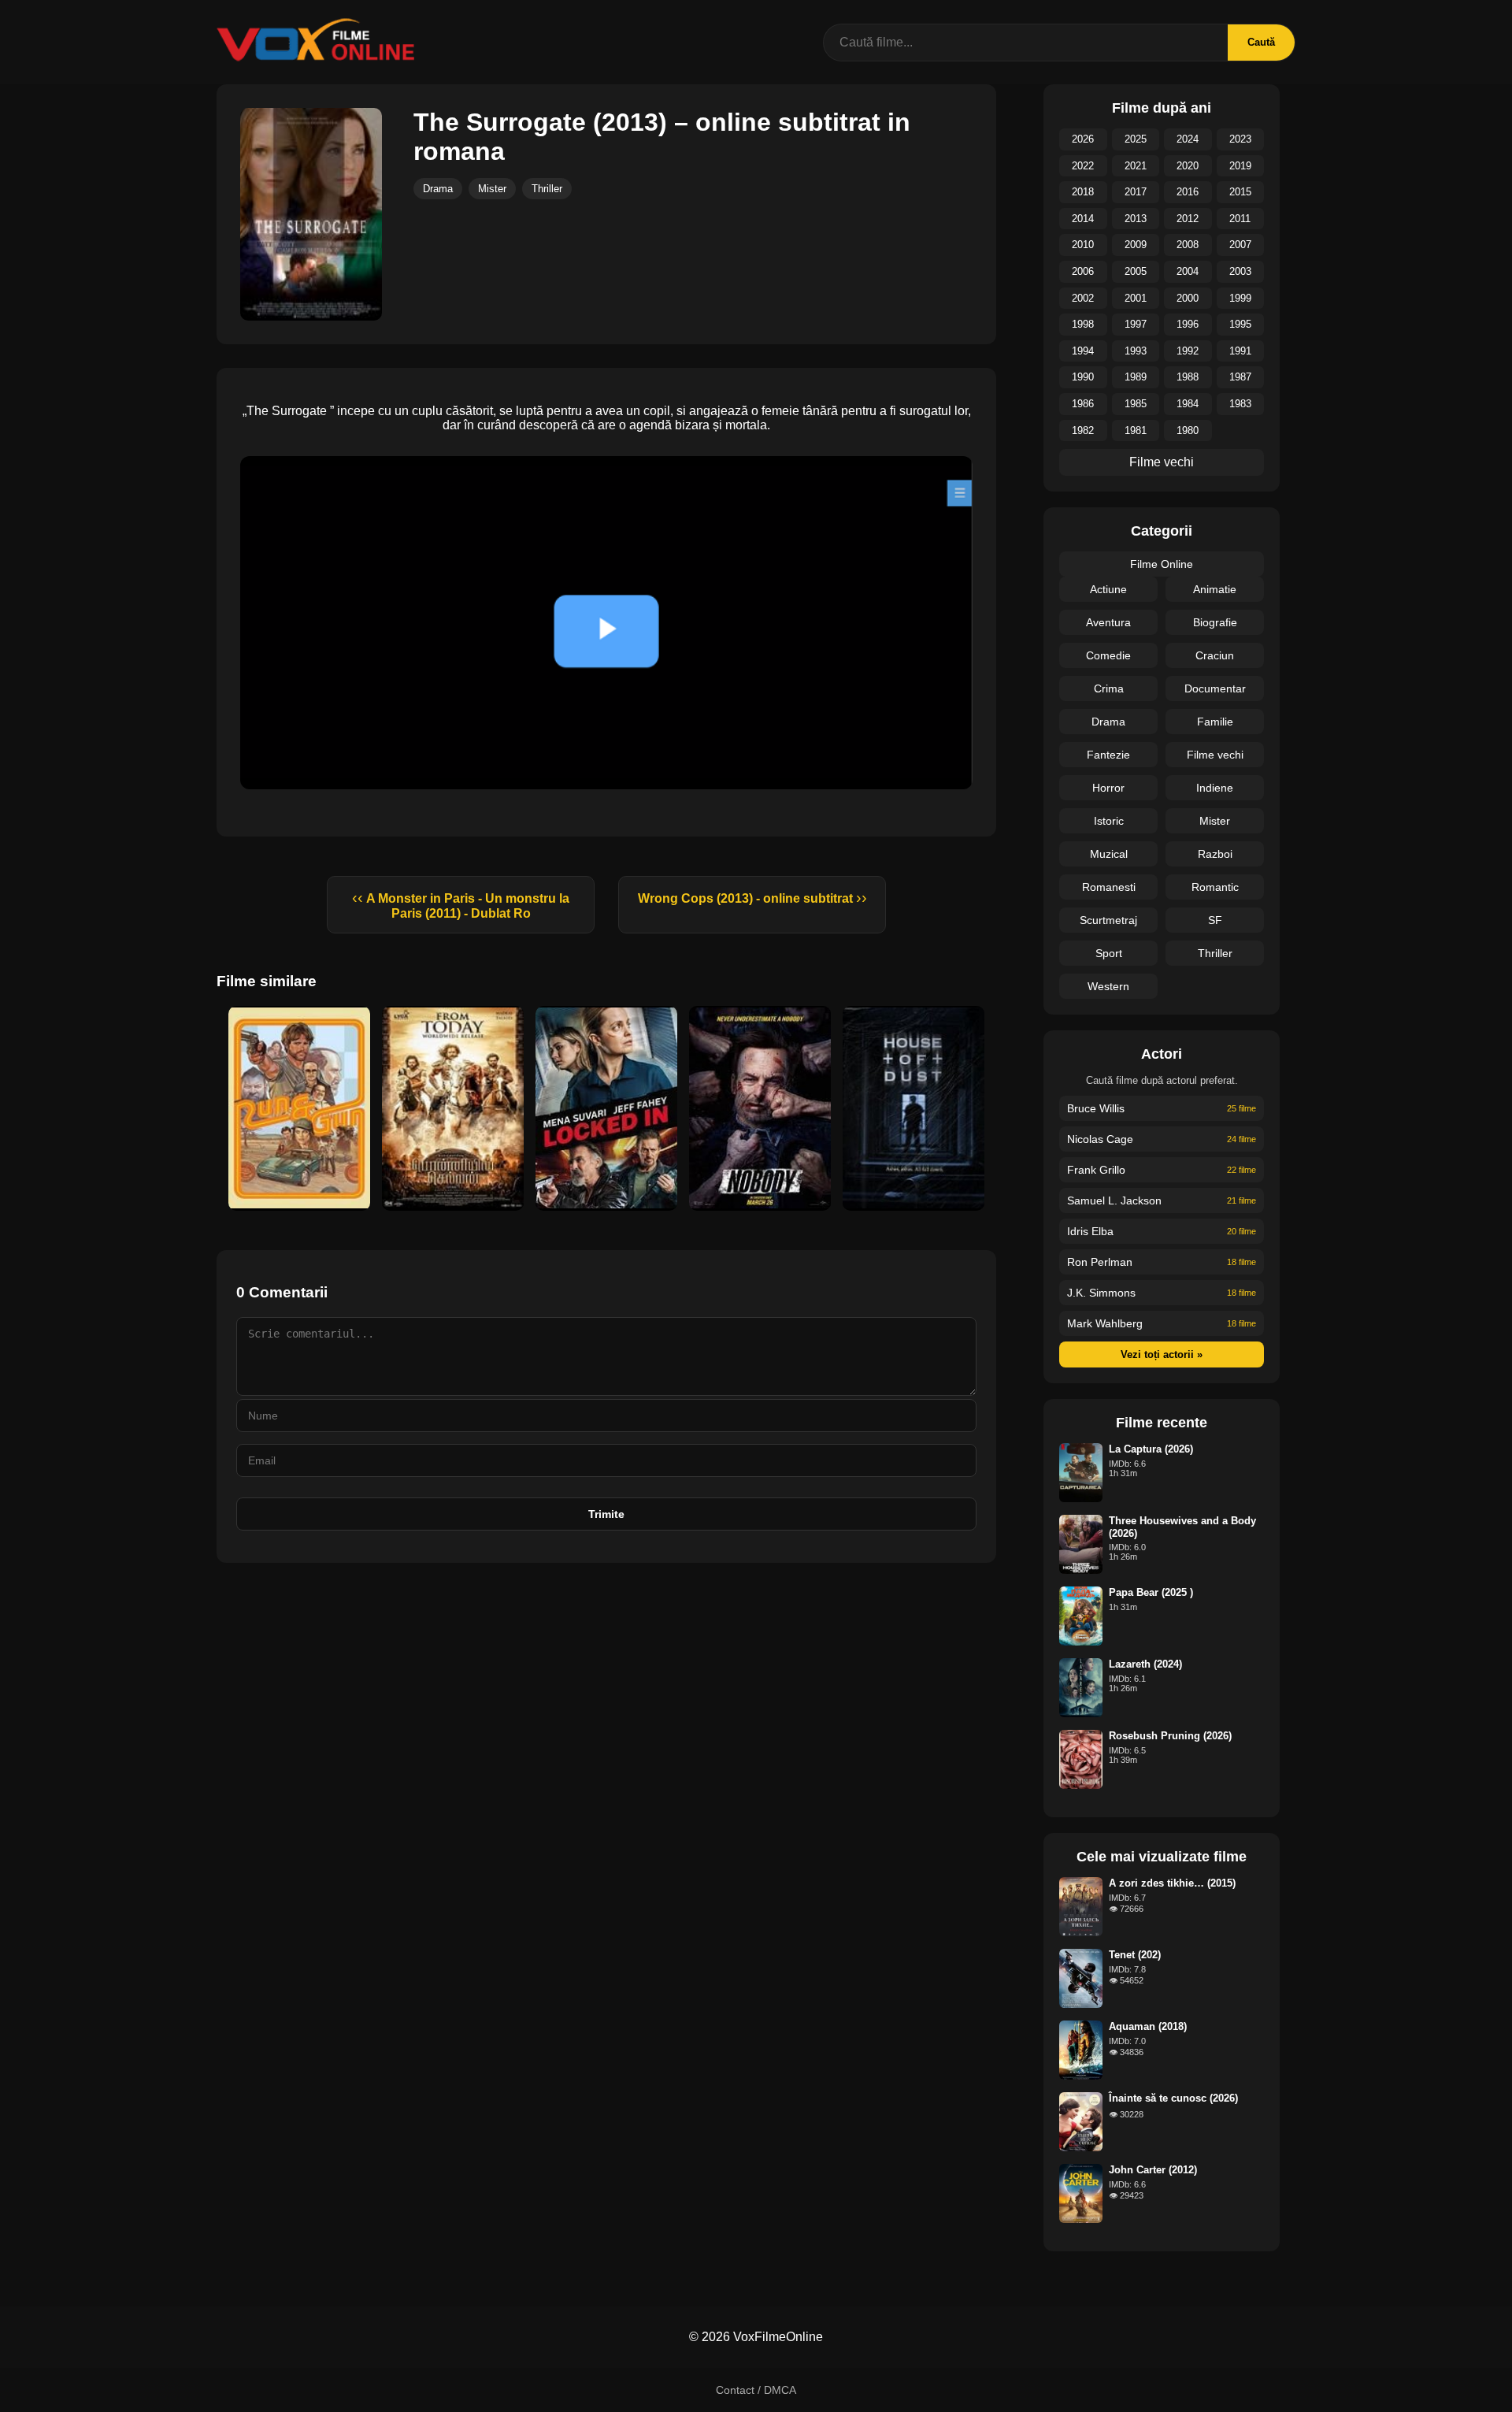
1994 (1083, 351)
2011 (1240, 219)
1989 (1136, 377)
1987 (1240, 377)
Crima (1109, 688)
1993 (1136, 351)
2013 (1136, 219)
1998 (1083, 324)
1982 (1083, 430)
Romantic (1215, 887)
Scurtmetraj (1108, 920)
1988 (1188, 377)
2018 (1083, 192)
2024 (1188, 139)
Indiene (1215, 788)
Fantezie (1108, 755)
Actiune (1108, 589)
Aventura (1108, 622)
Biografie (1215, 622)
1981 (1136, 430)
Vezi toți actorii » (1162, 1354)
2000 (1188, 298)
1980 (1188, 430)
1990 (1083, 377)
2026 (1083, 139)
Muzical (1109, 854)
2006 (1083, 271)
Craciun (1215, 655)
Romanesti (1109, 887)
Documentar (1215, 688)
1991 (1240, 351)
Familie (1215, 722)
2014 (1083, 219)
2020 (1188, 166)
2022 (1083, 166)
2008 (1188, 245)
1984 (1188, 404)
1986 (1083, 404)
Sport (1109, 953)
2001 (1136, 298)
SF (1215, 920)
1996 (1188, 324)
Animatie (1215, 589)
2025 (1136, 139)
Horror (1108, 788)
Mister (492, 189)
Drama (438, 189)
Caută (1261, 42)
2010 (1083, 245)
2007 (1240, 245)
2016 (1188, 192)
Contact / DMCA (756, 2390)
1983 (1240, 404)
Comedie (1108, 655)
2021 (1136, 166)
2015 (1240, 192)
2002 (1083, 298)
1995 (1240, 324)
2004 (1188, 271)
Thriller (547, 189)
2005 (1136, 271)
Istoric (1109, 821)
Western (1108, 986)
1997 (1136, 324)
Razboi (1215, 854)
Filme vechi (1162, 462)
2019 (1240, 166)
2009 (1136, 245)
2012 (1188, 219)
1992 (1188, 351)
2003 (1240, 271)
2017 (1136, 192)
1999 (1240, 298)
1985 (1136, 404)
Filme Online (1162, 564)
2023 (1240, 139)
